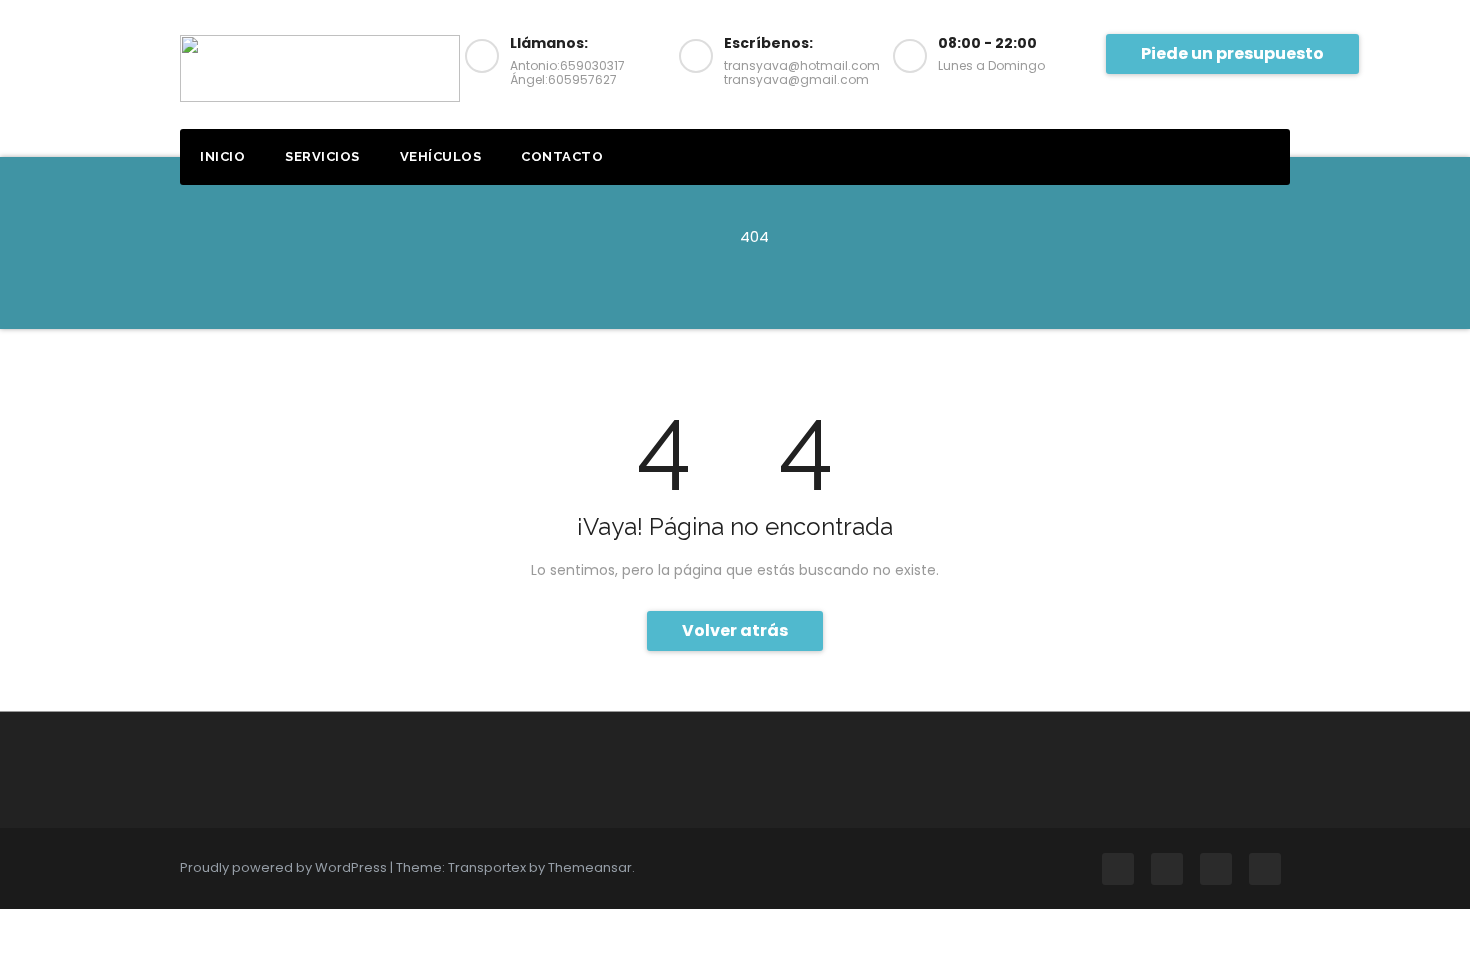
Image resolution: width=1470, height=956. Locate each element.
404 (754, 236)
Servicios (322, 156)
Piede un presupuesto (1232, 53)
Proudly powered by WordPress (285, 867)
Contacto (562, 156)
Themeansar (590, 867)
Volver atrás (735, 630)
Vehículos (441, 156)
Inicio (222, 156)
